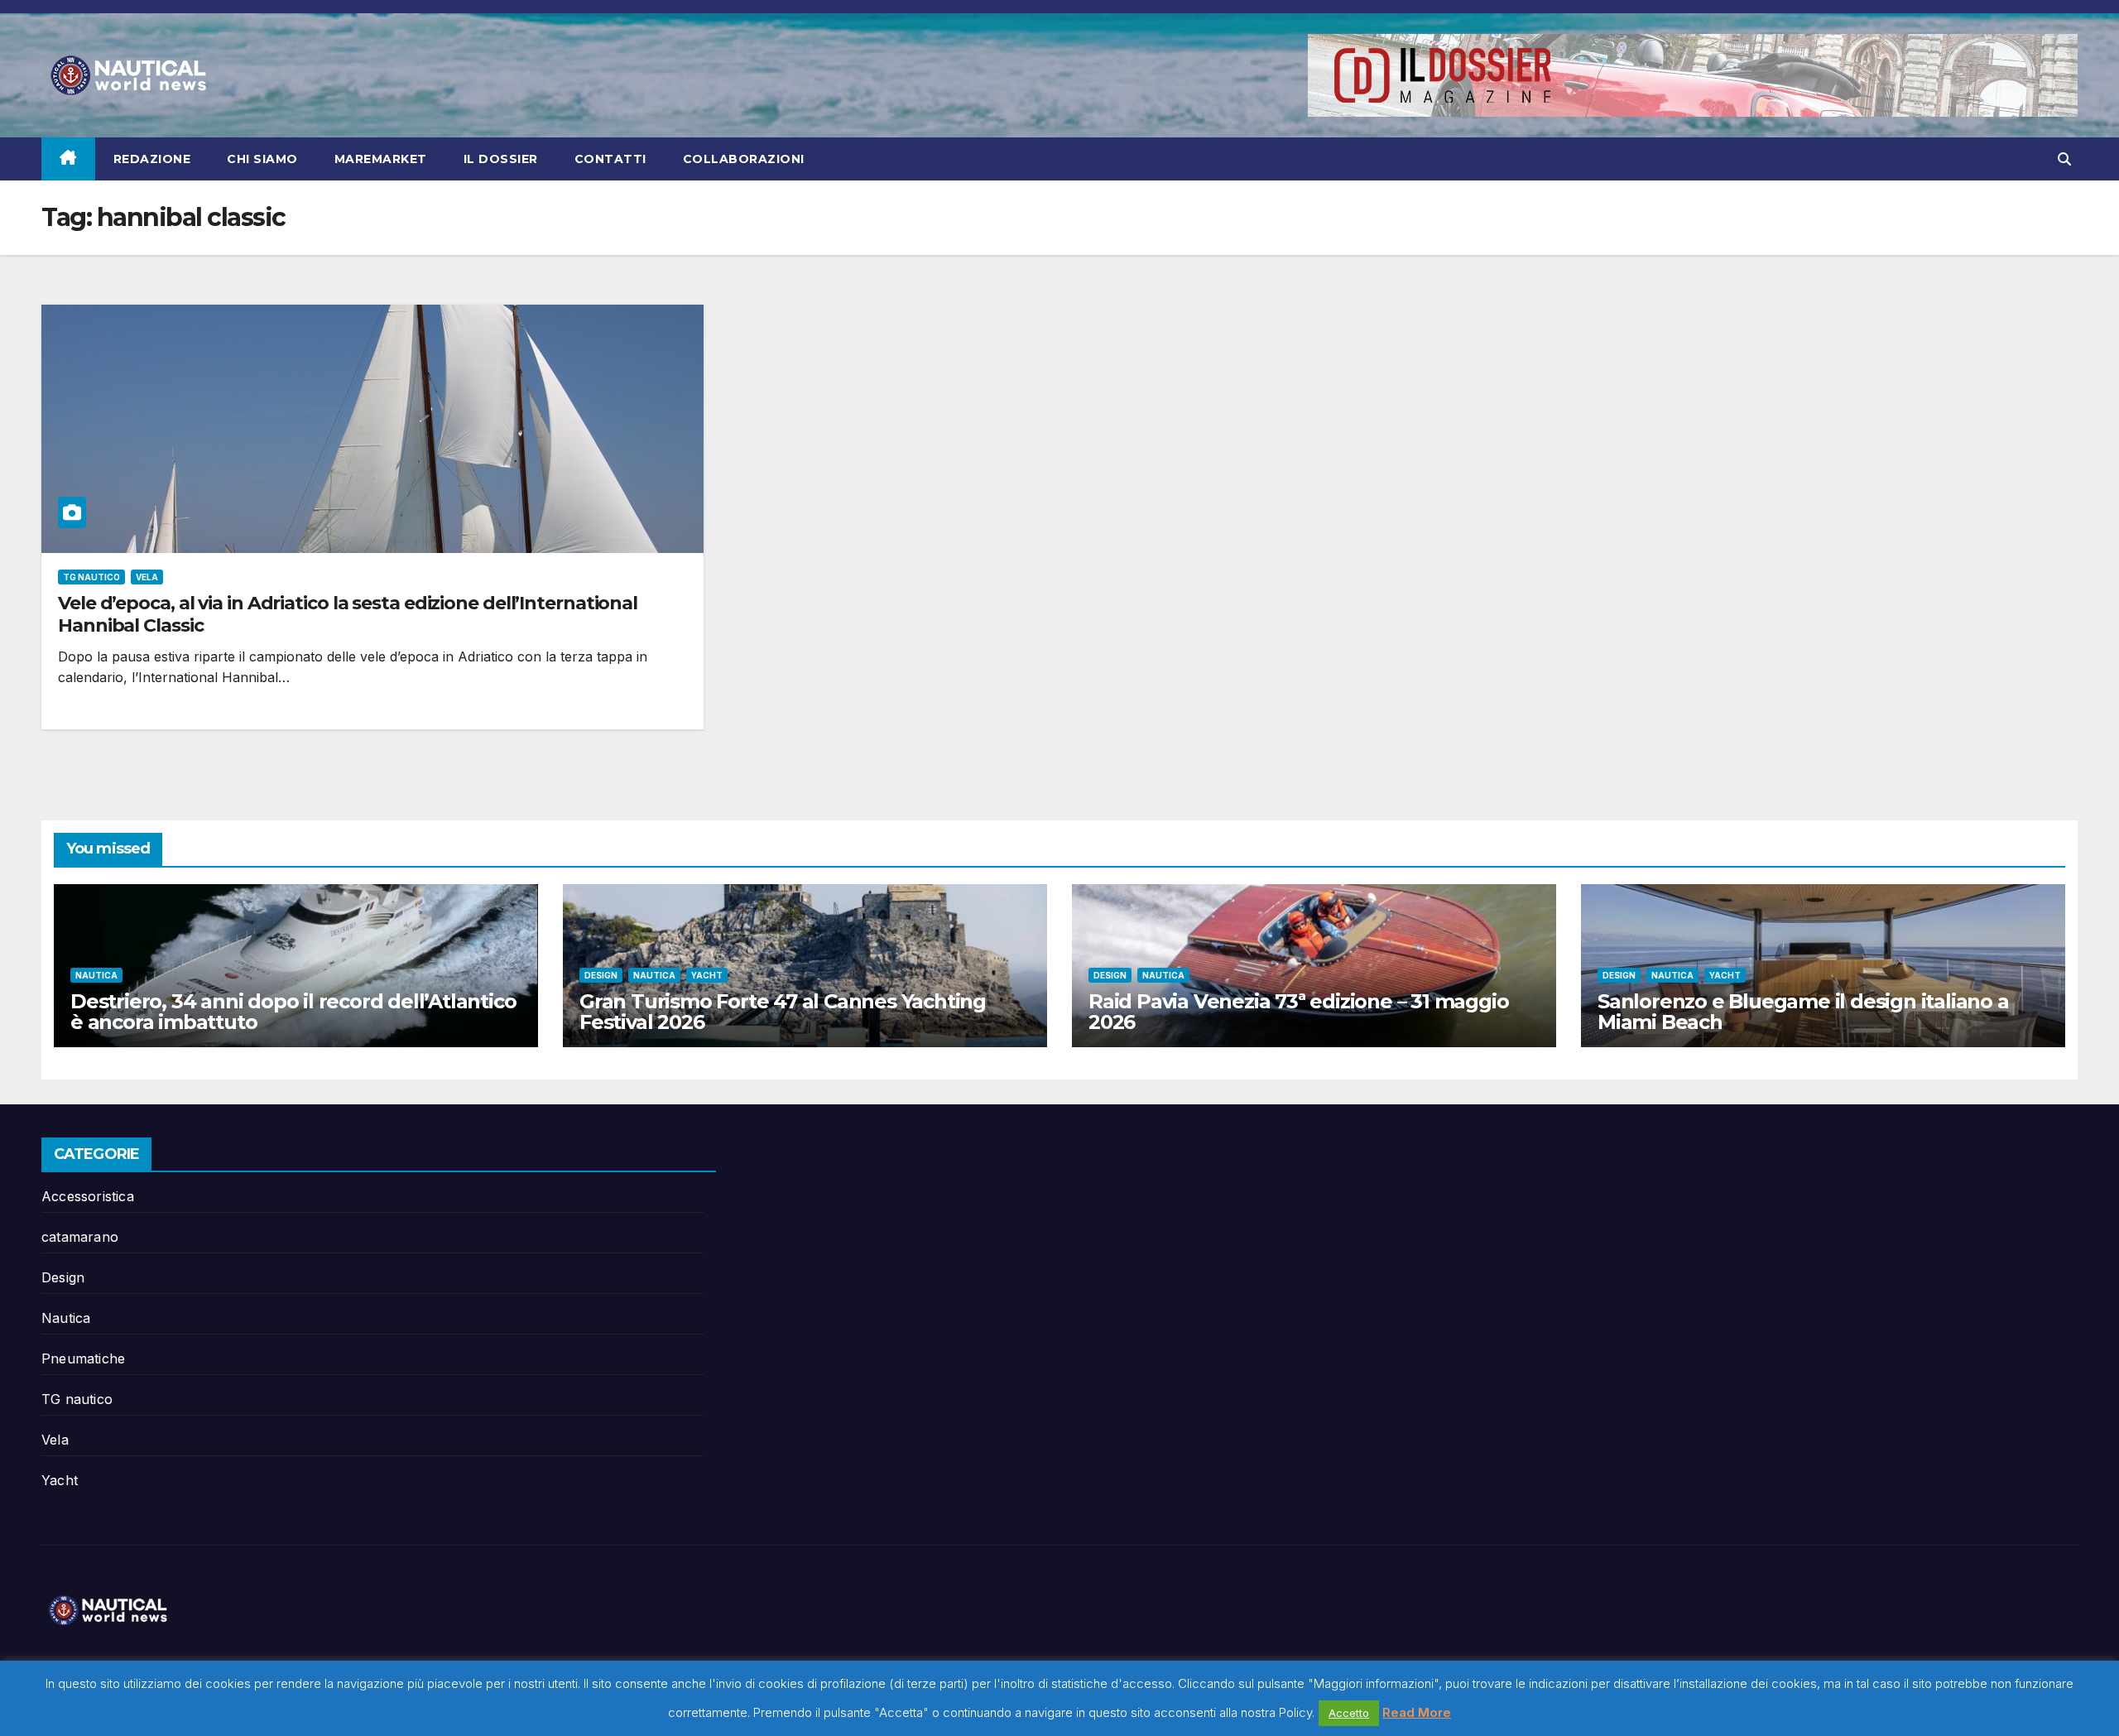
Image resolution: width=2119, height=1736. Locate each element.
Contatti (610, 159)
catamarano (80, 1237)
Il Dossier (501, 159)
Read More (1417, 1712)
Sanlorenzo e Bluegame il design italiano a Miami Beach (1803, 1012)
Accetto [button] (1349, 1713)
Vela (147, 577)
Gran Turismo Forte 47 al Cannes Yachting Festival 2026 (783, 1012)
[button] (2064, 159)
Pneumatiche (83, 1359)
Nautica (96, 975)
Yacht (707, 975)
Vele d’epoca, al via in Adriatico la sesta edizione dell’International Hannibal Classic (348, 614)
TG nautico (91, 577)
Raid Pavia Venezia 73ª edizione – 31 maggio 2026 (1298, 1012)
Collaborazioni (744, 159)
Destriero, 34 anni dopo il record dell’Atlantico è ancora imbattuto (293, 1012)
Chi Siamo (262, 159)
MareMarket (381, 159)
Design (601, 975)
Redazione (152, 159)
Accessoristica (88, 1196)
